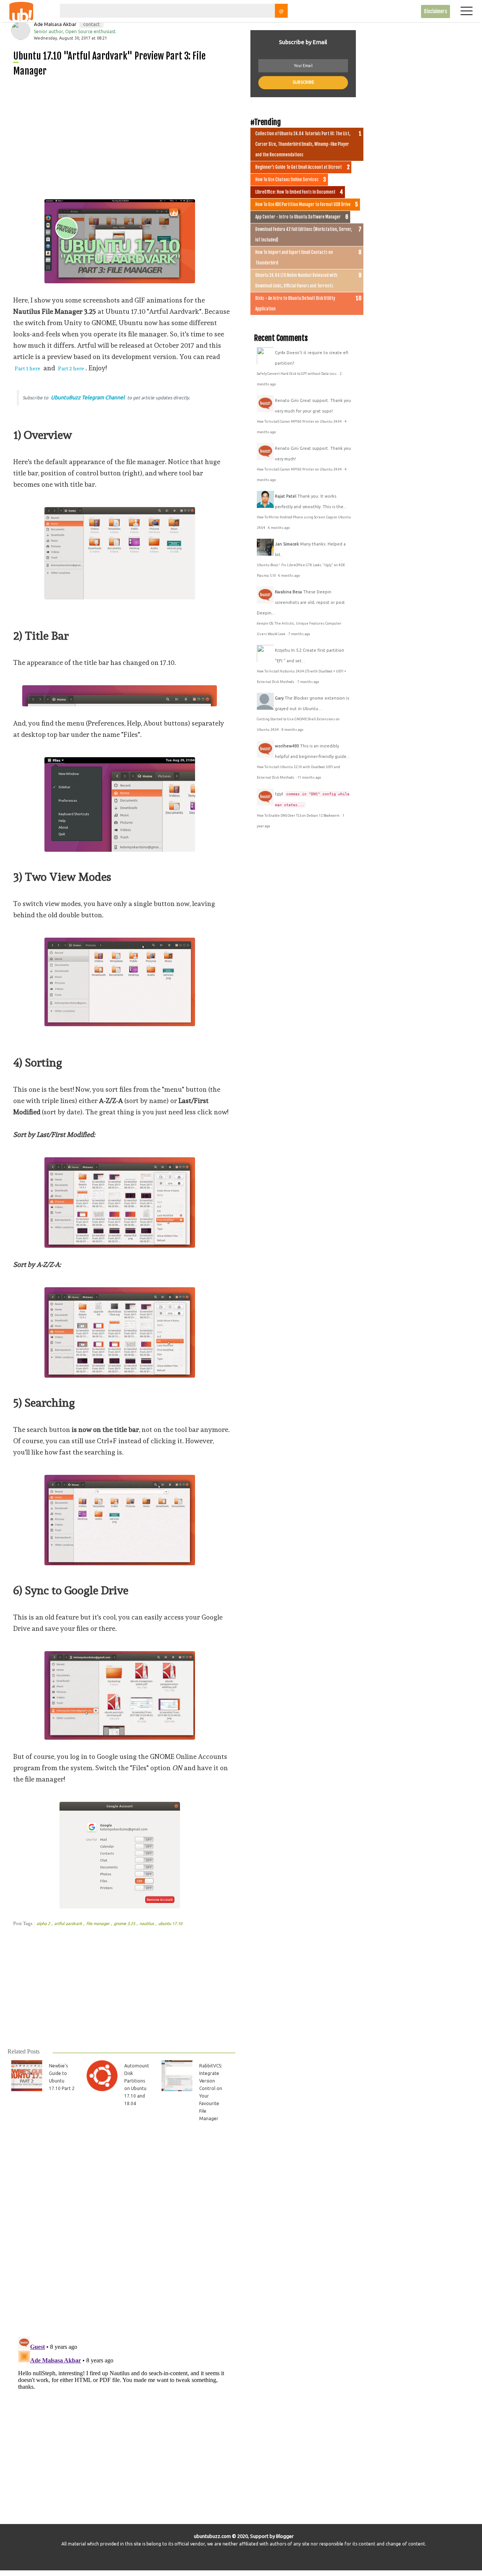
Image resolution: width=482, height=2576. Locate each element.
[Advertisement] (124, 136)
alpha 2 (44, 1924)
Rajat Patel (286, 496)
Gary (279, 698)
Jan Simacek (287, 544)
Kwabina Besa (288, 592)
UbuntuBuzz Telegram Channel (88, 397)
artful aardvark (69, 1924)
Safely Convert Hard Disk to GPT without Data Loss (297, 374)
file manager (98, 1924)
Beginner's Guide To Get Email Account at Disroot (299, 167)
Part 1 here (27, 368)
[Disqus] (121, 2234)
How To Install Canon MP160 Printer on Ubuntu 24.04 (300, 422)
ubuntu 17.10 (170, 1924)
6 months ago (279, 528)
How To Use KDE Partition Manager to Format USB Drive (303, 205)
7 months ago (299, 634)
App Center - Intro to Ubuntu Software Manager (298, 217)
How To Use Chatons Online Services (287, 180)
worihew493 (287, 746)
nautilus (147, 1924)
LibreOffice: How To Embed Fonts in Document (295, 192)
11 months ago (309, 778)
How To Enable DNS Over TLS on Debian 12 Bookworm (299, 816)
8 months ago (292, 730)
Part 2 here (71, 368)
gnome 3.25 (125, 1924)
